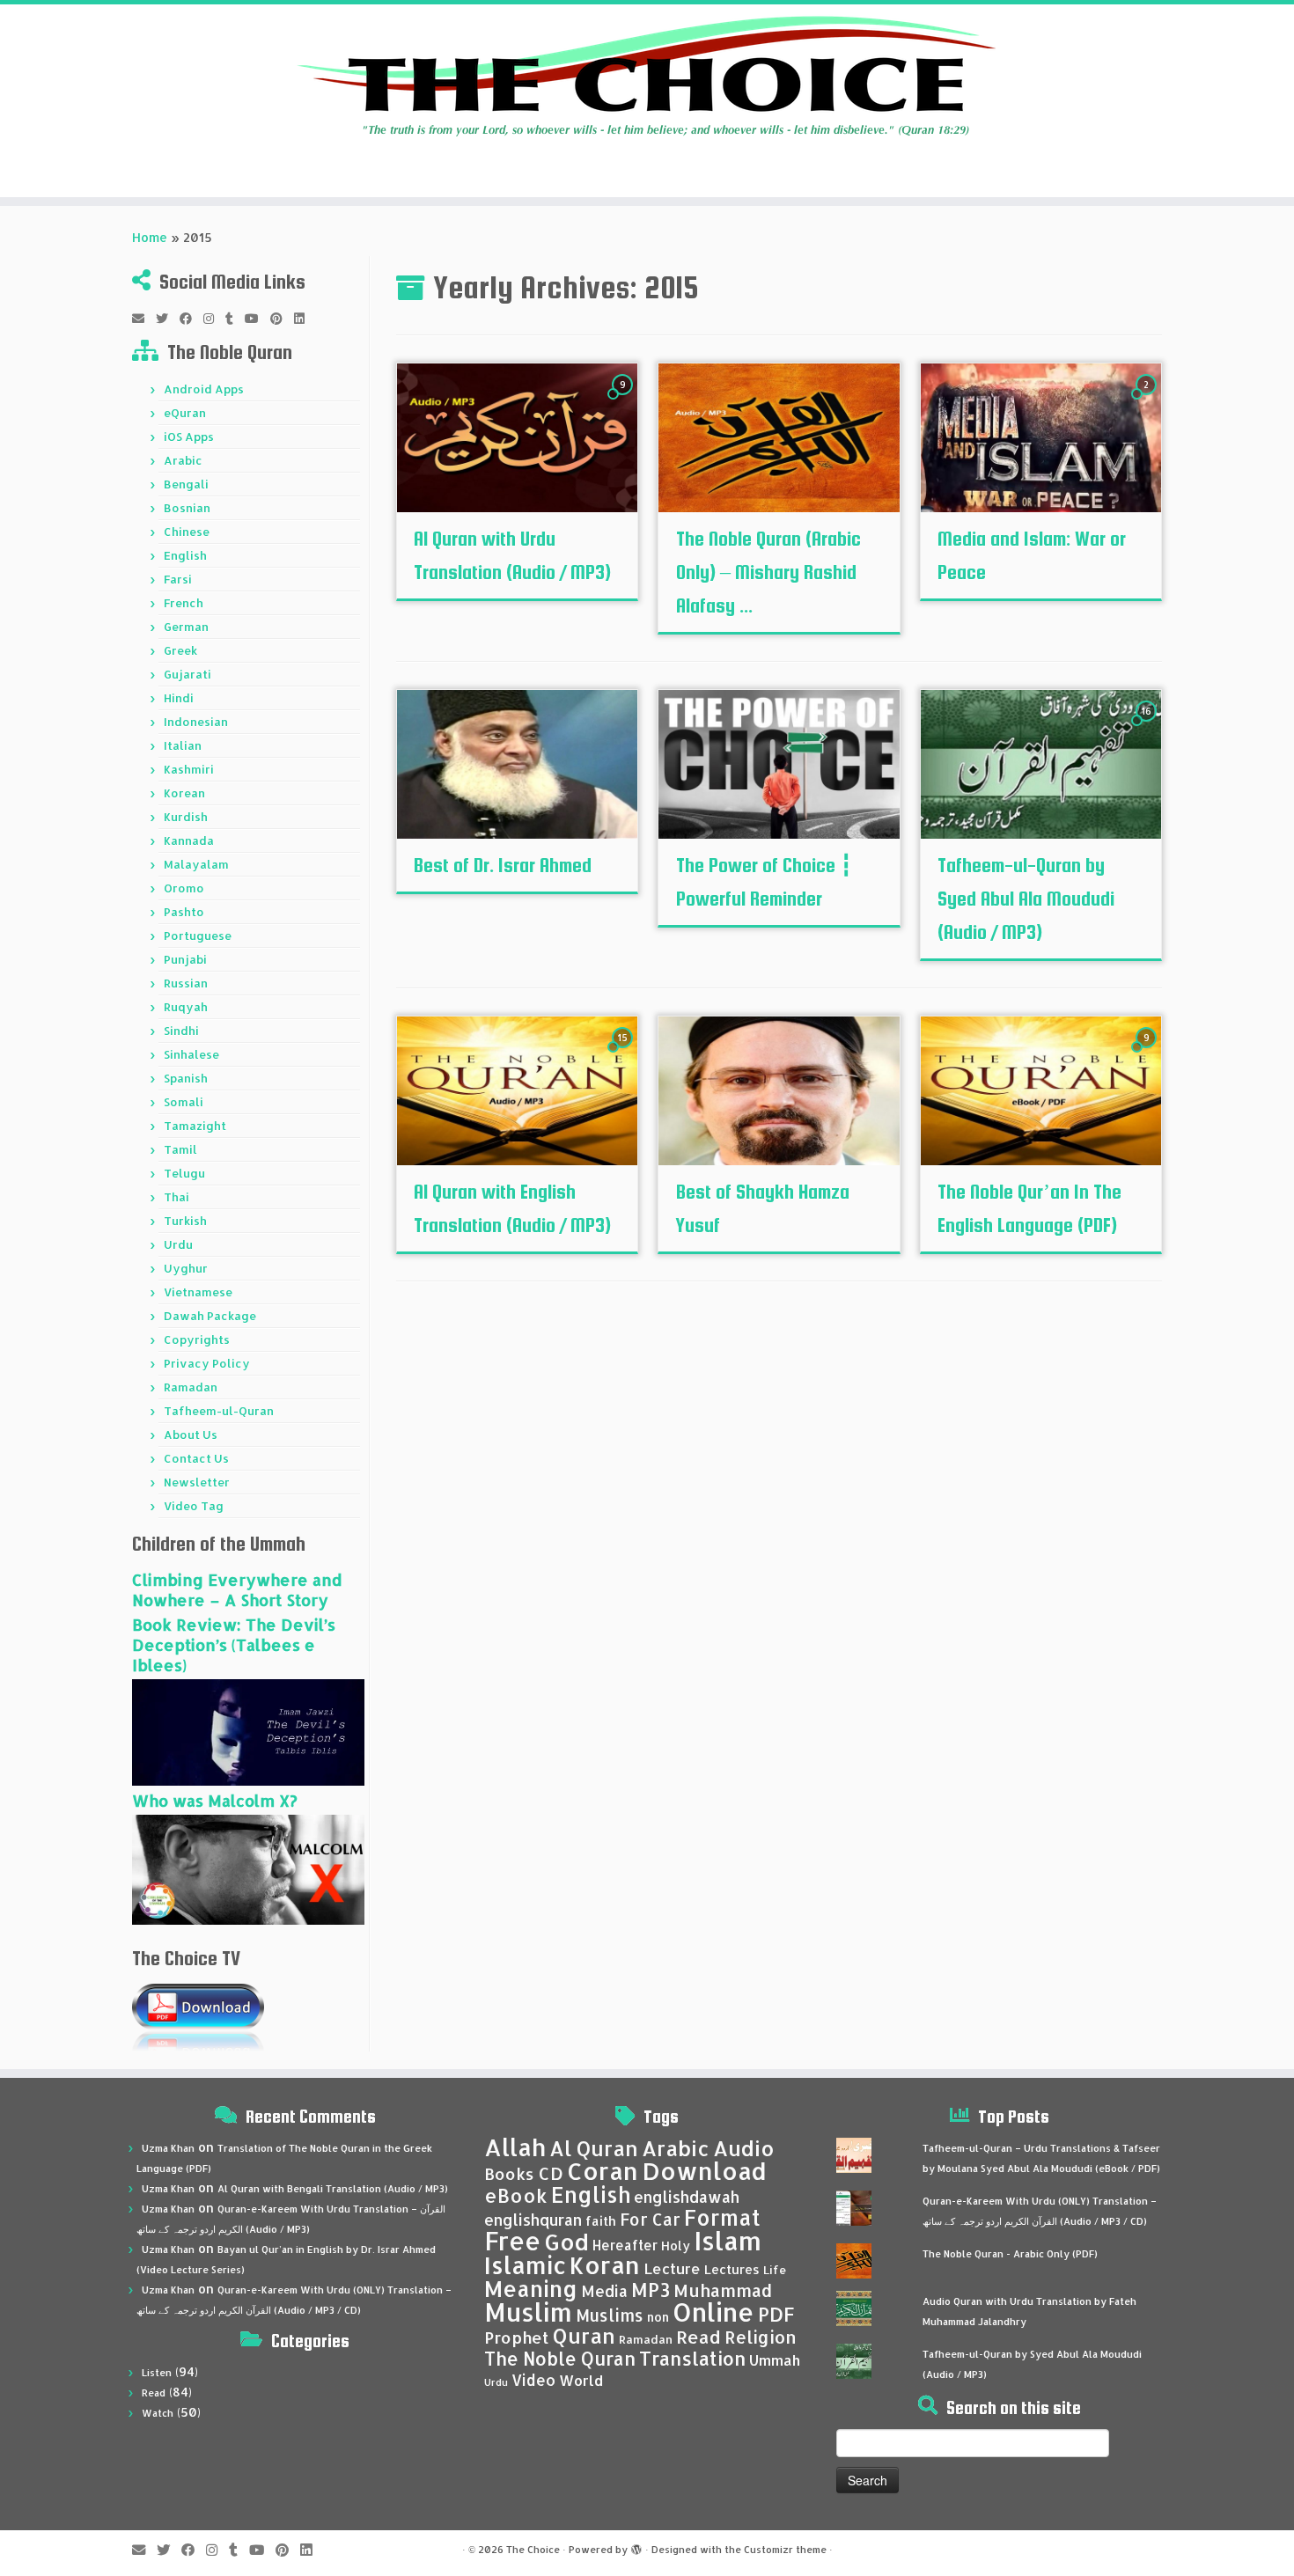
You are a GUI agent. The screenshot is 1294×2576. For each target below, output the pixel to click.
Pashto (184, 912)
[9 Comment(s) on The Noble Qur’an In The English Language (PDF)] (1148, 1054)
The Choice (533, 2550)
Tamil (180, 1149)
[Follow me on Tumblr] (235, 319)
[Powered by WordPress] (636, 2546)
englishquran (533, 2220)
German (186, 627)
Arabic (183, 460)
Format (722, 2217)
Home (150, 237)
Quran (584, 2336)
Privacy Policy (207, 1363)
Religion (761, 2337)
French (184, 603)
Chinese (187, 532)
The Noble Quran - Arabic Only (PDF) (1010, 2254)
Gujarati (187, 674)
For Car (650, 2220)
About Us (191, 1435)
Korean (184, 793)
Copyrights (197, 1339)
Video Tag (194, 1506)
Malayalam (196, 864)
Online (713, 2312)
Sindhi (181, 1031)
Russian (186, 983)
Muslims (610, 2315)
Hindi (179, 698)
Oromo (184, 888)
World (581, 2380)
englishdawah (687, 2197)
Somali (184, 1102)
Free (512, 2241)
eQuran (185, 413)
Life (775, 2270)
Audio (744, 2148)
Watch (158, 2413)
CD (551, 2173)
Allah (515, 2147)
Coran (603, 2171)
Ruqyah (186, 1007)
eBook (516, 2195)
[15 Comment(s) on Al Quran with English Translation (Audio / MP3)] (624, 1054)
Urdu (178, 1244)
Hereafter (625, 2245)
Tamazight (195, 1126)
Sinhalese (191, 1054)
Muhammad (723, 2290)
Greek (180, 650)
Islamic (525, 2265)
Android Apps (204, 389)
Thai (176, 1197)
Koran (605, 2265)
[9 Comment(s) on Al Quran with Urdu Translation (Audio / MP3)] (624, 401)
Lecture (672, 2268)
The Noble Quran (560, 2359)
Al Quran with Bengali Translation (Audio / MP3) (333, 2189)
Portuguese (198, 936)
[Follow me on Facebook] (191, 319)
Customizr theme (785, 2550)
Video (533, 2380)
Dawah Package (210, 1316)
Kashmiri (189, 769)
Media (604, 2291)
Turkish (185, 1221)
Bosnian (187, 508)
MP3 (651, 2290)
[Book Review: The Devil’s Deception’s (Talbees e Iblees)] (248, 1731)
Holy (676, 2246)
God (566, 2242)
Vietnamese (198, 1292)
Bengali (186, 484)
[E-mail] (144, 319)
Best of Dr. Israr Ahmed (503, 865)
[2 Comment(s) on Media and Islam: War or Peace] (1148, 401)
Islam (728, 2240)
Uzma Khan (168, 2148)
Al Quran (594, 2148)
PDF (776, 2314)
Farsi (178, 579)
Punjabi (185, 959)
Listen (157, 2373)
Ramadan (191, 1387)
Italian (183, 745)
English (185, 555)
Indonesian (196, 722)
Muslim (528, 2312)
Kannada (189, 840)
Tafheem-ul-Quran (219, 1411)
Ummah (775, 2360)
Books (509, 2174)
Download (704, 2171)
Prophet (517, 2337)
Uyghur (186, 1268)
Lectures (732, 2269)
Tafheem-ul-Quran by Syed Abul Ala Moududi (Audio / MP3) (1026, 899)
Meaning (531, 2288)
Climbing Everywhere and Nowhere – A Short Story (237, 1589)
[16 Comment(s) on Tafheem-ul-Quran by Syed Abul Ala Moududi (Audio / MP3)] (1148, 727)
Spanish (186, 1078)
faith (601, 2221)
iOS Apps (189, 437)
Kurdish (186, 817)
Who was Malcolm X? (215, 1800)
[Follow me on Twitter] (168, 319)
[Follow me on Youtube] (257, 319)
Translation (692, 2358)
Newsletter (197, 1482)
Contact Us (196, 1458)
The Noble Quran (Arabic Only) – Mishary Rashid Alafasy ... (768, 572)
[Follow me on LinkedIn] (305, 319)
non (658, 2317)
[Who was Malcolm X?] (248, 1868)
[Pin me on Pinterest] (282, 319)
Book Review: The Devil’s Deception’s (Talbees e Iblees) (234, 1644)
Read (154, 2393)
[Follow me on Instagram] (214, 319)
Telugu (184, 1173)
